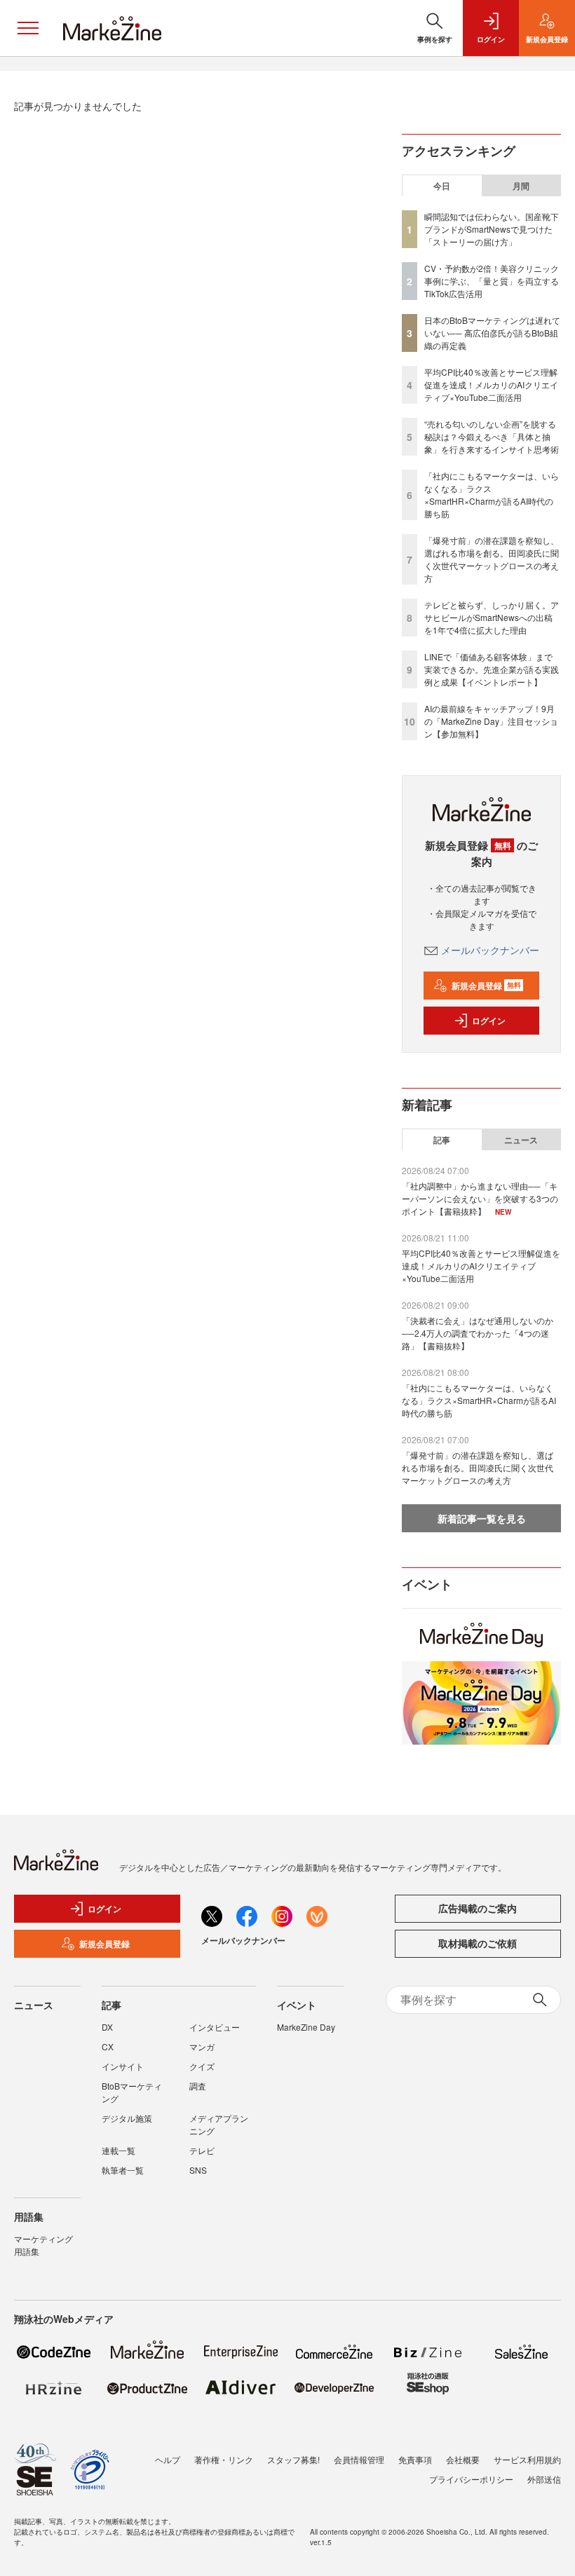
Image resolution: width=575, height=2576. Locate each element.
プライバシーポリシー (471, 2479)
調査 (198, 2086)
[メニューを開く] (28, 28)
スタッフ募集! (293, 2459)
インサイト (123, 2066)
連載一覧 (119, 2150)
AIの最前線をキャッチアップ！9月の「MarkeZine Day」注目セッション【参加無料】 (491, 721)
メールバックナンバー (490, 950)
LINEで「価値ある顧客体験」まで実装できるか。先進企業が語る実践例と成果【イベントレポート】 (492, 669)
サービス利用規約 (527, 2459)
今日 (442, 186)
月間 (521, 186)
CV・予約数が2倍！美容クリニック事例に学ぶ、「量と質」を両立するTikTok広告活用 (492, 281)
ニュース (521, 1140)
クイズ (202, 2066)
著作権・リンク (224, 2459)
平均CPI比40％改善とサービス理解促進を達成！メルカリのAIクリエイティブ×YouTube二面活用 (491, 384)
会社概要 (463, 2459)
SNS (198, 2170)
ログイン (489, 1021)
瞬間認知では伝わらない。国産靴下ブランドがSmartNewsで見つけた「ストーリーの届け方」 (492, 229)
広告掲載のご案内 (478, 1908)
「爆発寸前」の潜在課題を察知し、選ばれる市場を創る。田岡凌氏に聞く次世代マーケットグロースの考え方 (492, 559)
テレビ (202, 2150)
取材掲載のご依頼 (478, 1943)
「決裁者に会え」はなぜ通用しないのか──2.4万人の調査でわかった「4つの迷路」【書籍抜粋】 (478, 1333)
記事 (442, 1140)
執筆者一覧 (123, 2170)
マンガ (202, 2046)
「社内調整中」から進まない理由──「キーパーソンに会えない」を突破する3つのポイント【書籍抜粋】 (480, 1198)
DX (107, 2027)
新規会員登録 (486, 986)
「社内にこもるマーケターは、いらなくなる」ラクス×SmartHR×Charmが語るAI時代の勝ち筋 (492, 495)
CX (108, 2046)
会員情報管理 (359, 2459)
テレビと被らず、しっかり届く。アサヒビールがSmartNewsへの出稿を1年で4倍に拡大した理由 (492, 617)
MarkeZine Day (306, 2027)
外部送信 (544, 2479)
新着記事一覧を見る (482, 1518)
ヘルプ (168, 2459)
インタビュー (215, 2027)
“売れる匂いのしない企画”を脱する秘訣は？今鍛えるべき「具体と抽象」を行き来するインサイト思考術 (492, 436)
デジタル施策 (127, 2118)
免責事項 (415, 2459)
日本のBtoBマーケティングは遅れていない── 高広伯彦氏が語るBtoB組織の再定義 (492, 333)
